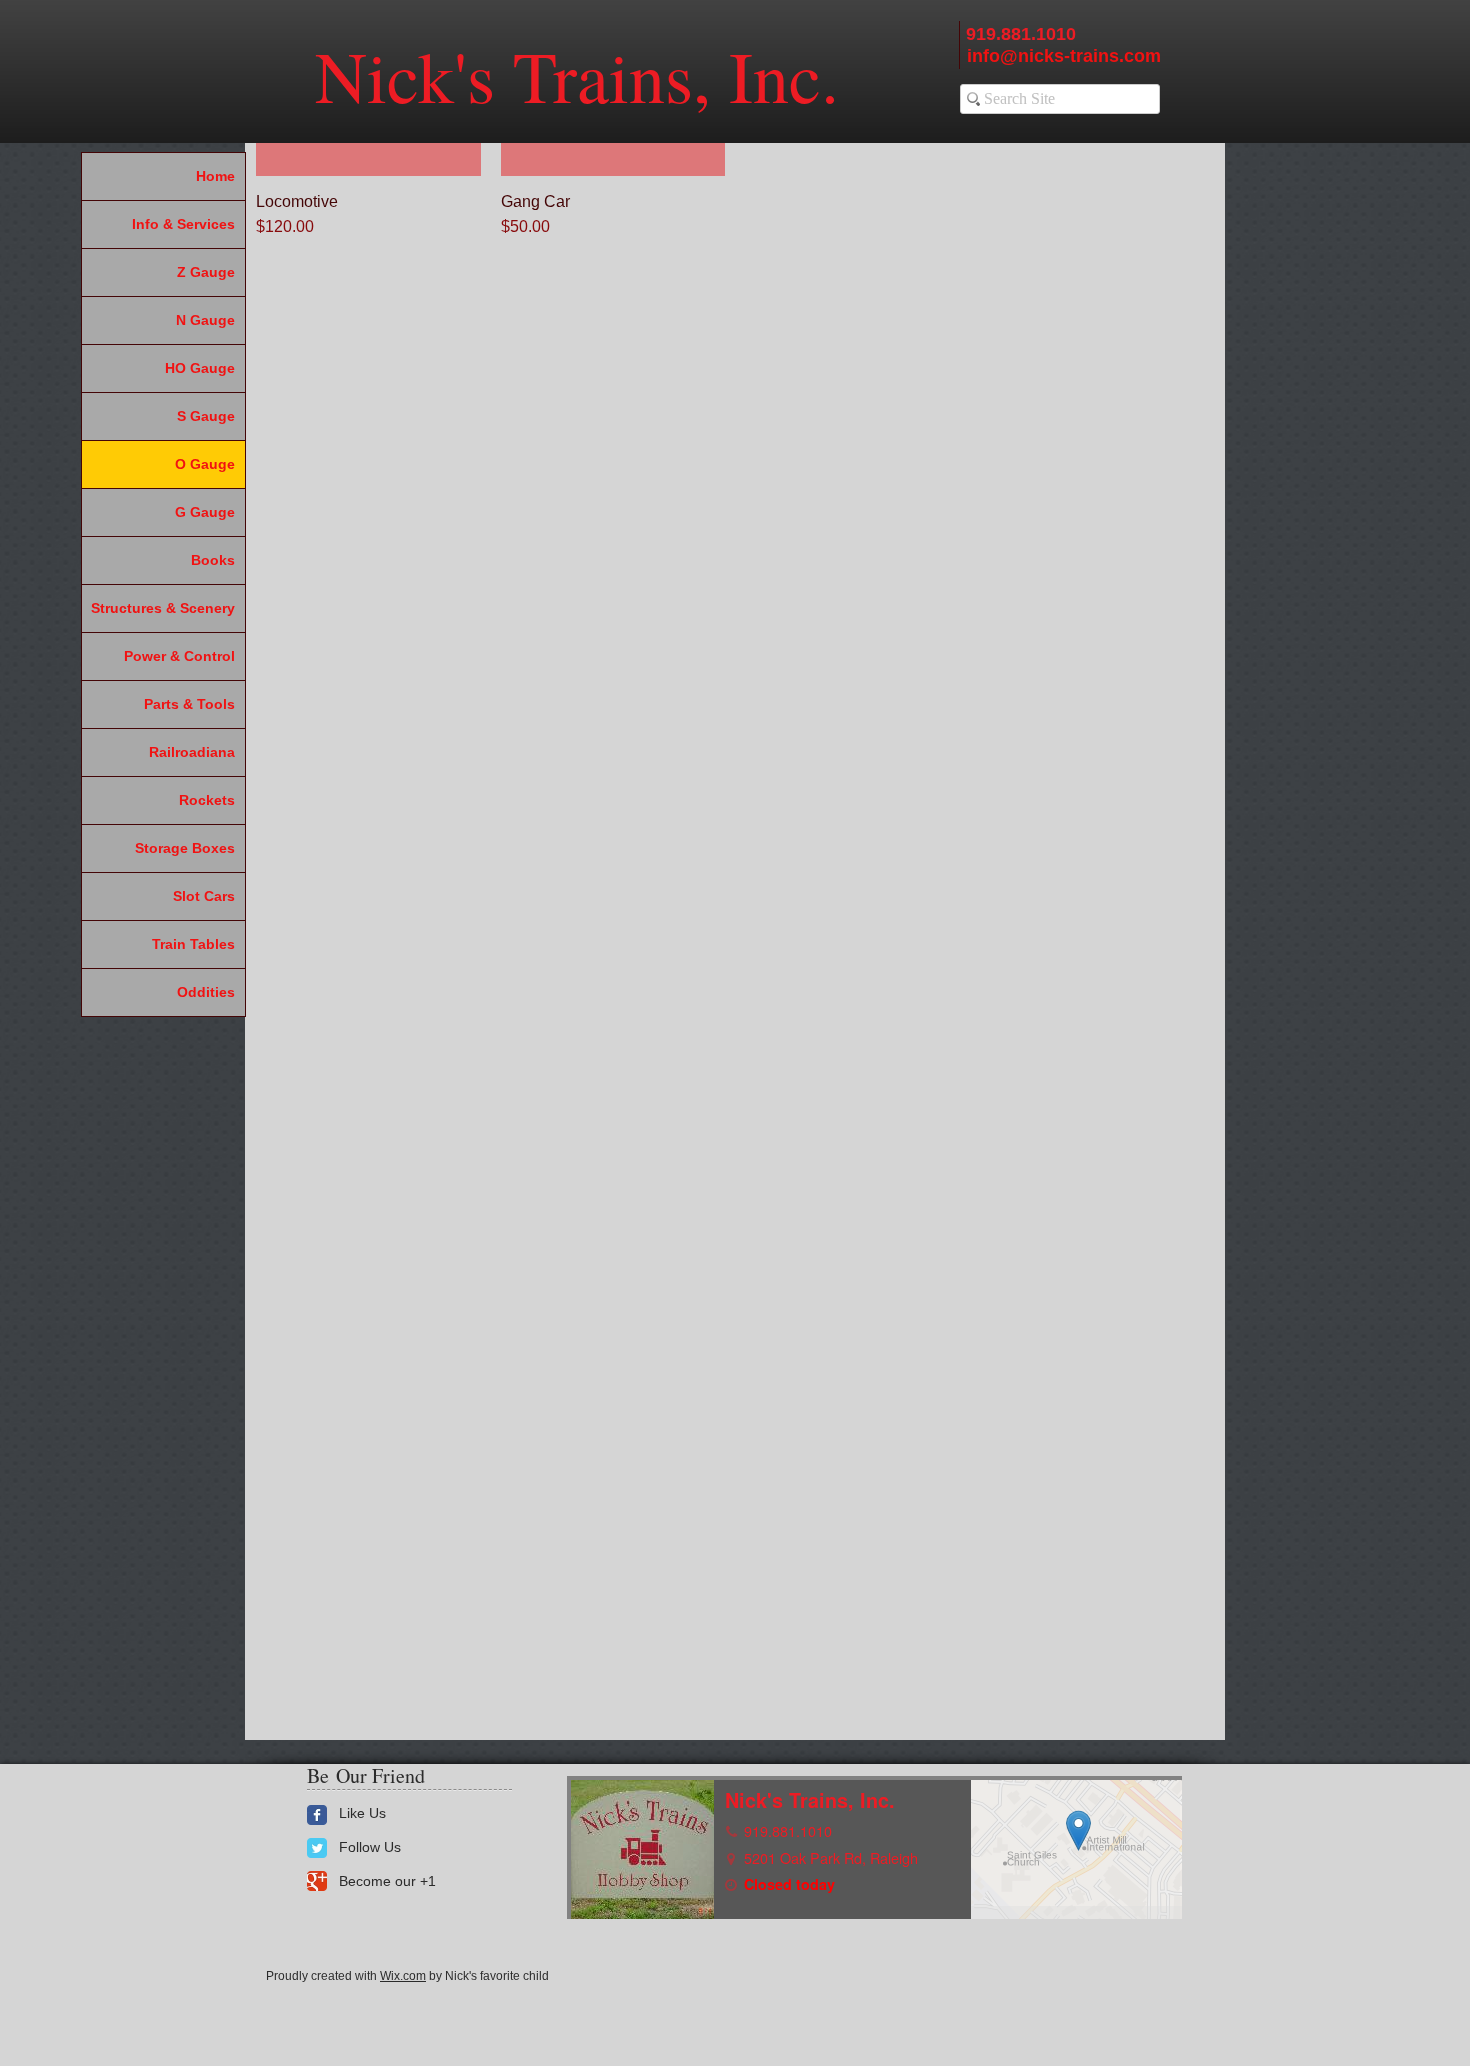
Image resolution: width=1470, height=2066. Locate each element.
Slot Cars (204, 896)
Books (213, 560)
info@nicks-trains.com (1064, 56)
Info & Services (183, 224)
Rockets (207, 800)
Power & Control (179, 656)
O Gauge (205, 464)
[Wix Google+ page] (317, 1881)
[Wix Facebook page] (317, 1815)
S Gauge (206, 416)
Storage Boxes (185, 848)
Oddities (206, 992)
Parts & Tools (189, 704)
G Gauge (205, 512)
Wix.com (403, 1976)
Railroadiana (192, 752)
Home (215, 176)
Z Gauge (206, 272)
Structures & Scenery (163, 608)
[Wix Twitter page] (317, 1848)
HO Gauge (200, 368)
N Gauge (205, 320)
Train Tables (193, 944)
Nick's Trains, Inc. (577, 75)
